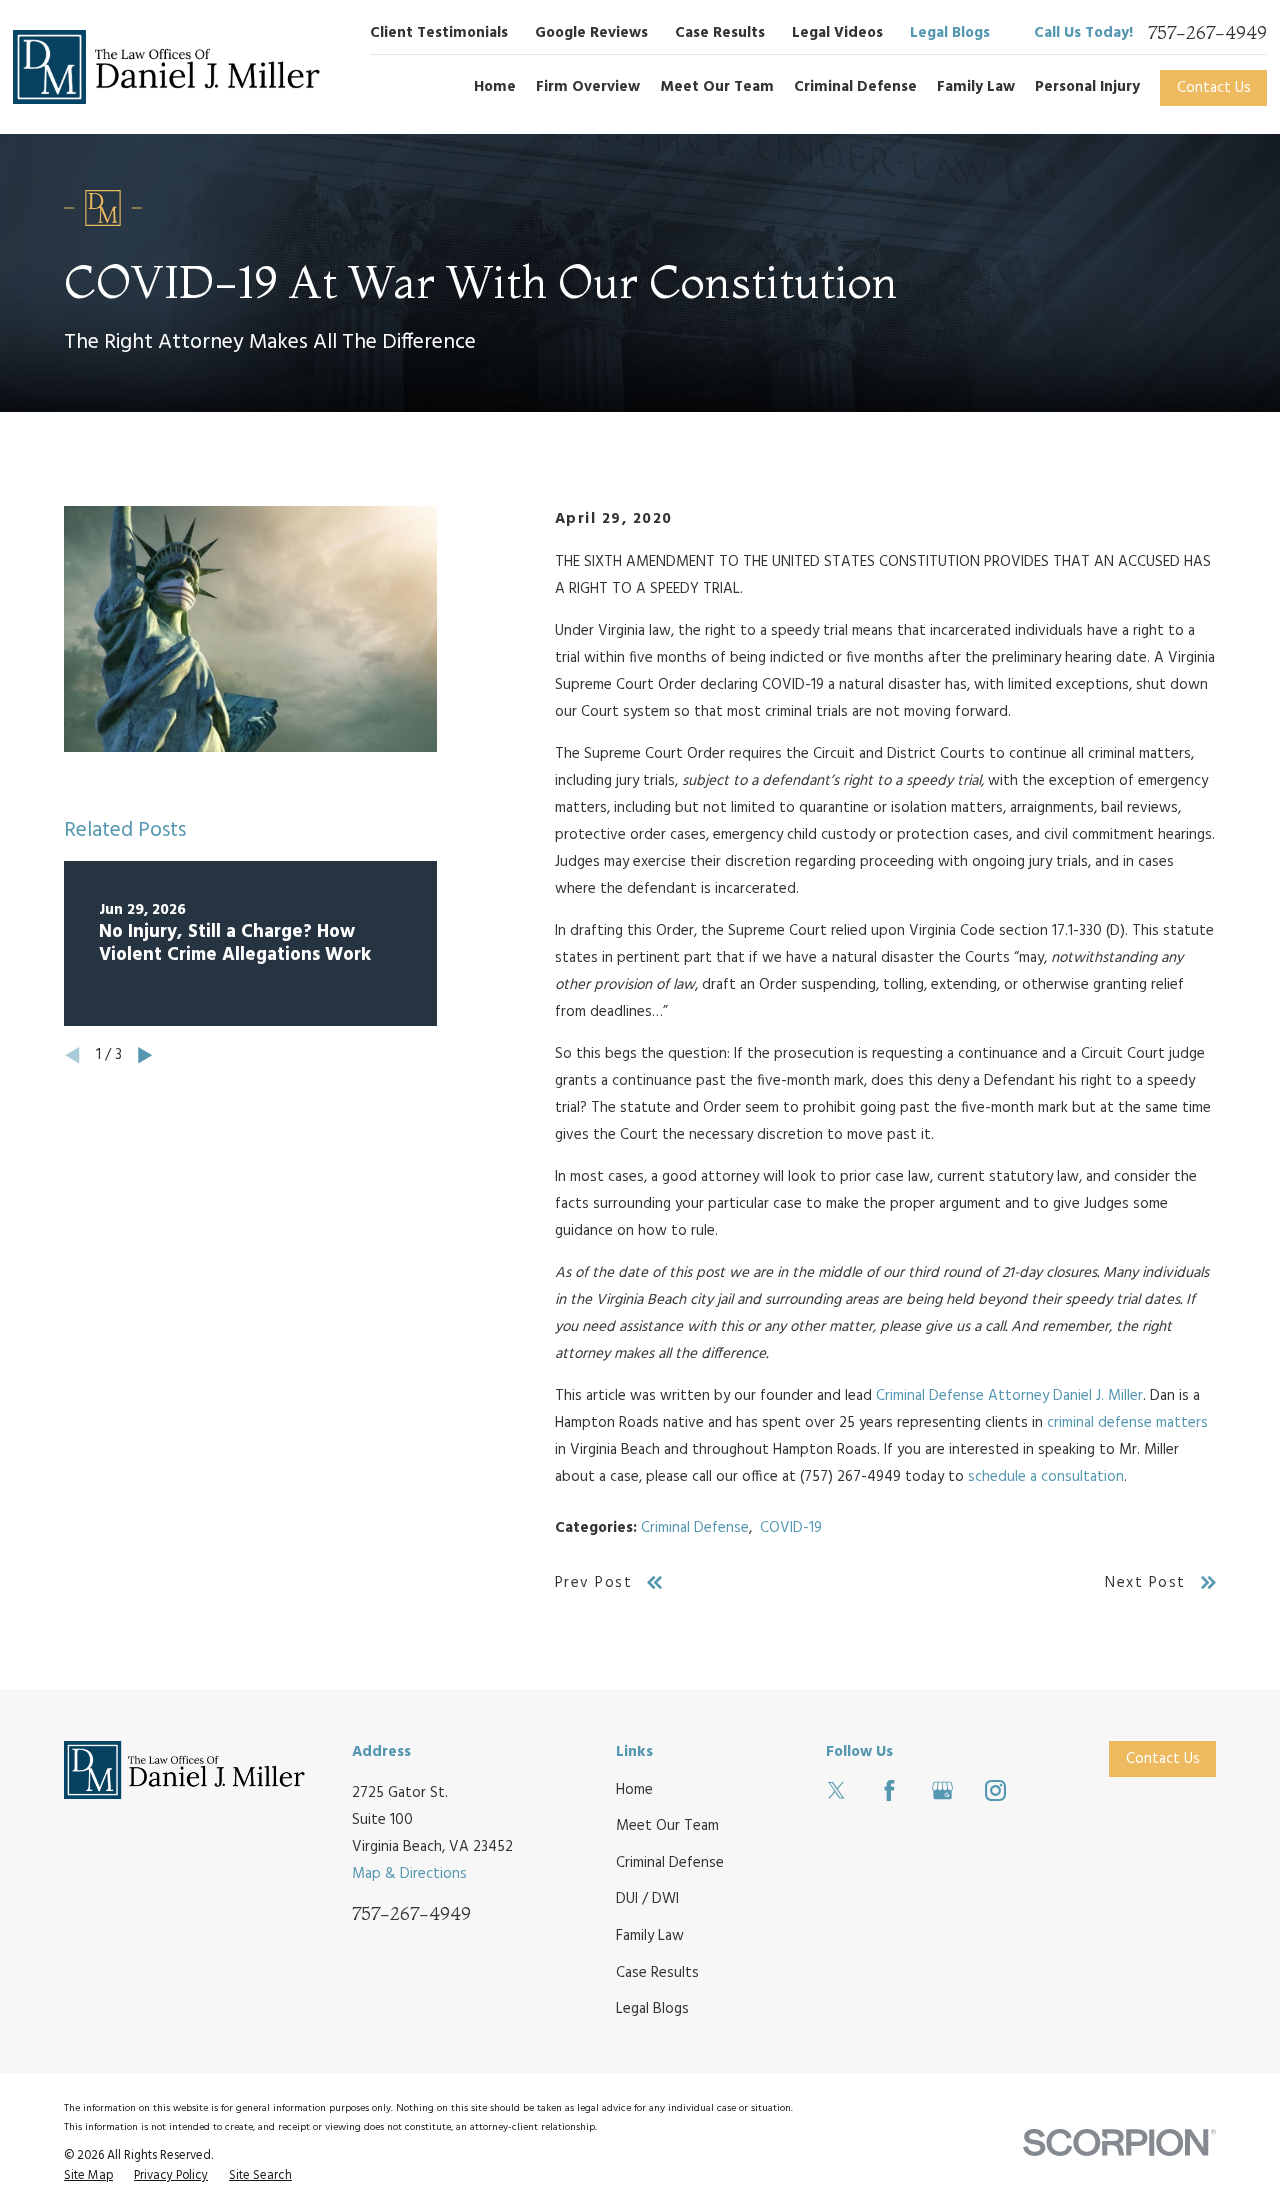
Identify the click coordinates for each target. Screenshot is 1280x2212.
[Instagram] (995, 1790)
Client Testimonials (439, 33)
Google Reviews (591, 33)
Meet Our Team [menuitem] (717, 87)
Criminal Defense (695, 1528)
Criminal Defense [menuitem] (855, 87)
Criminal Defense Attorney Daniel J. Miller (1009, 1396)
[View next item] (145, 1055)
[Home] (166, 67)
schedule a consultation (1046, 1477)
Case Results (720, 33)
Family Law (650, 1936)
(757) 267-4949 (850, 1477)
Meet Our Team (667, 1826)
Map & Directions (409, 1874)
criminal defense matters (1127, 1423)
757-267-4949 (1207, 33)
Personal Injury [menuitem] (1087, 87)
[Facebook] (889, 1790)
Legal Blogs (950, 33)
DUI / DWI (647, 1899)
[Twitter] (836, 1790)
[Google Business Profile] (942, 1790)
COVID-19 (791, 1528)
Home (634, 1790)
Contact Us (1214, 88)
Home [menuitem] (495, 87)
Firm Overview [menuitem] (588, 87)
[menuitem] (88, 2177)
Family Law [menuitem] (976, 87)
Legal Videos (837, 33)
